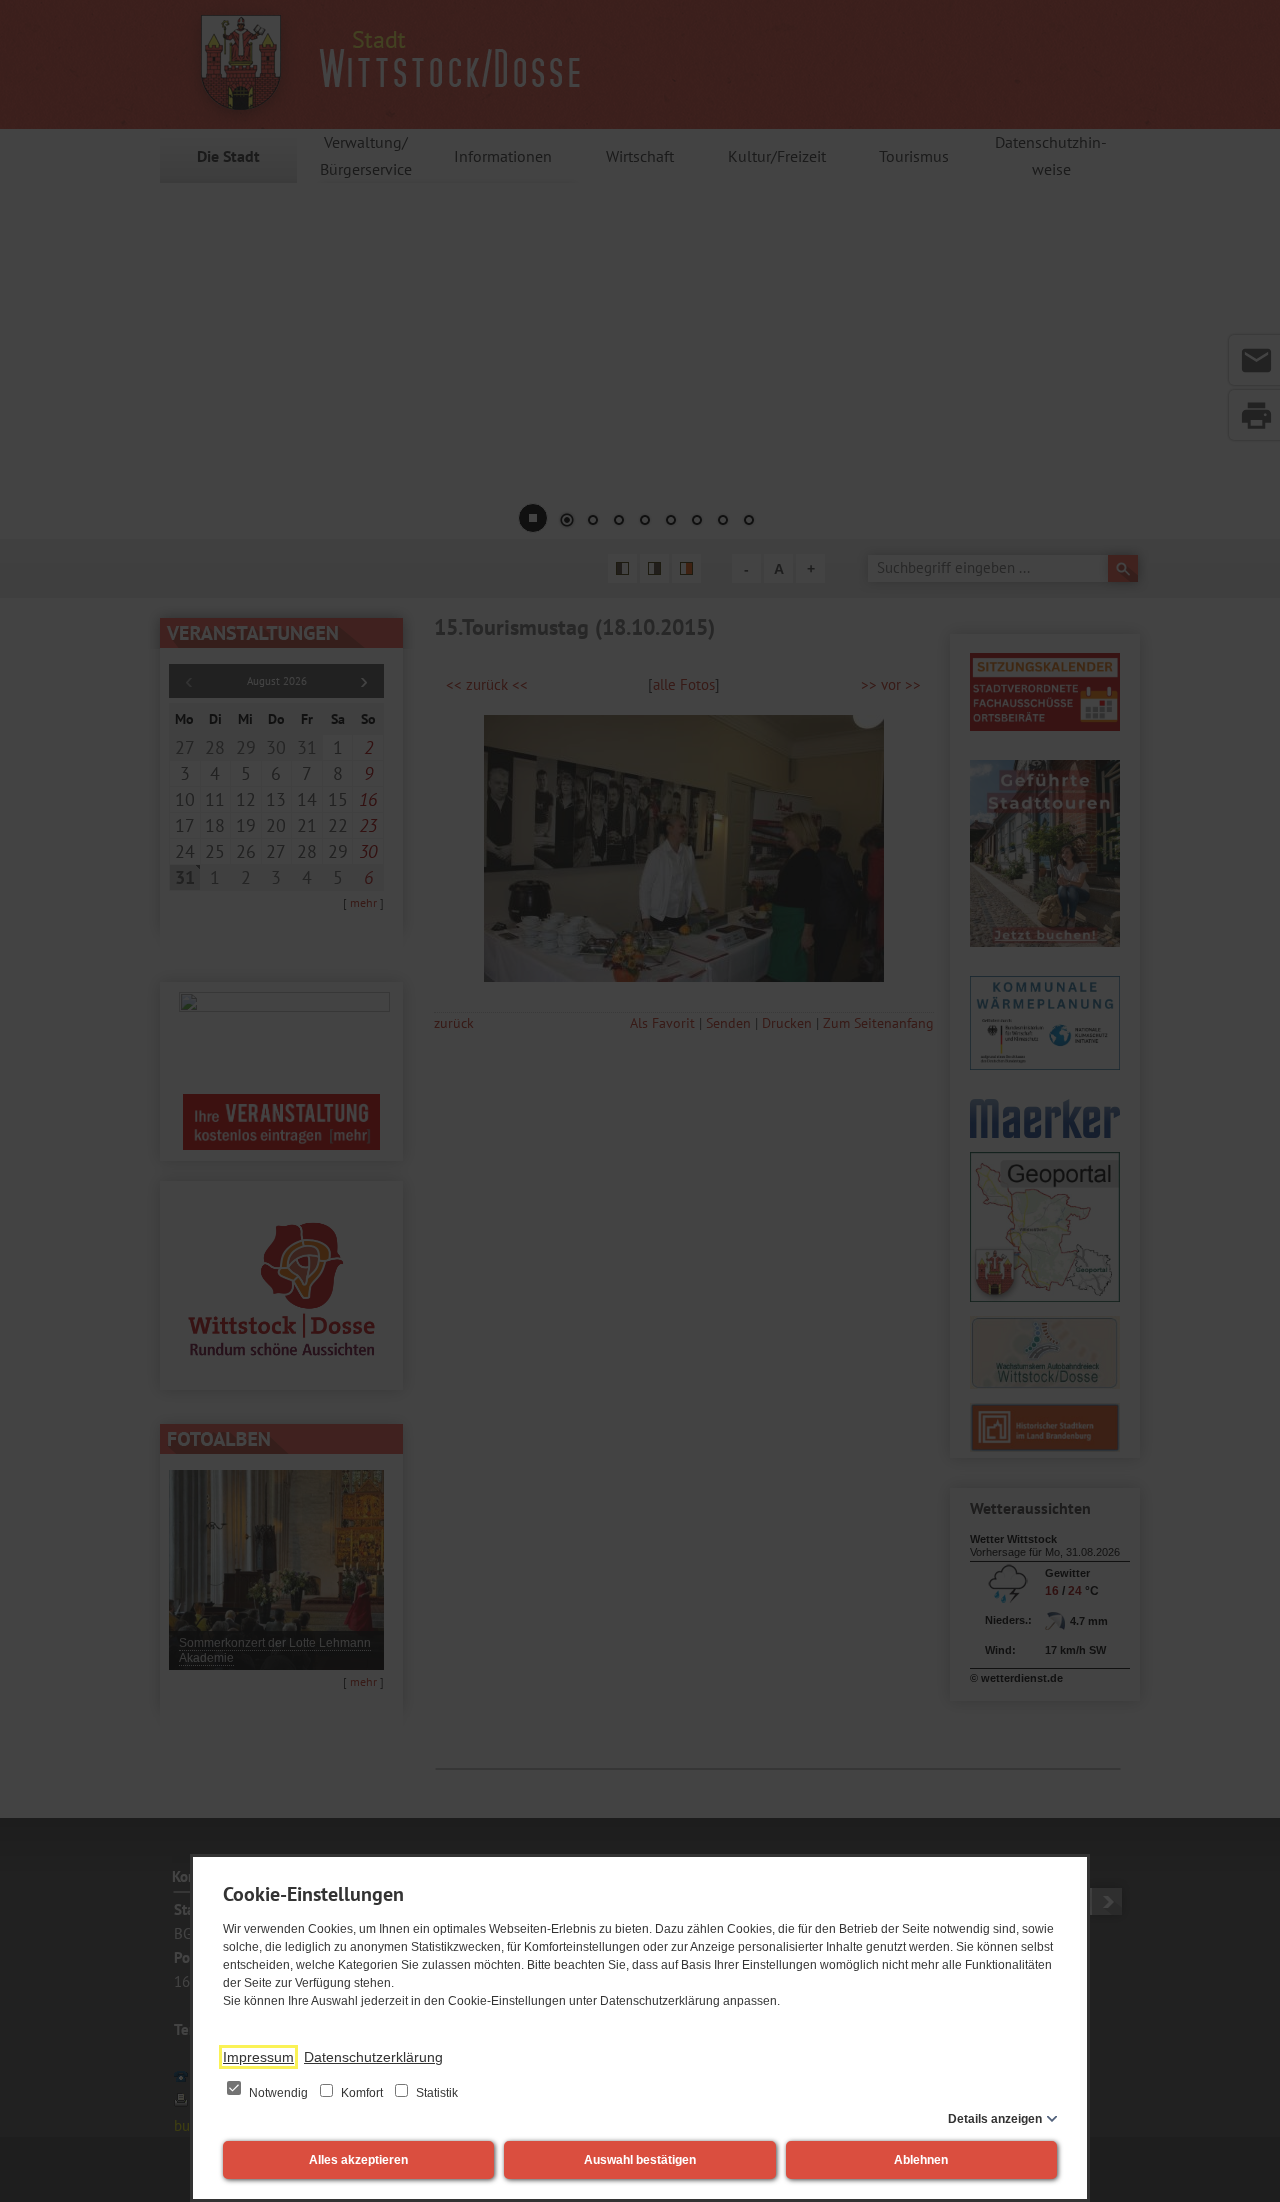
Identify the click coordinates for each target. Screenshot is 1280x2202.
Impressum (258, 2057)
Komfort (362, 2093)
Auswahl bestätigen (640, 2160)
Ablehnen (921, 2160)
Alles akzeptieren (358, 2160)
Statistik (435, 2093)
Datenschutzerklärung (373, 2057)
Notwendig (278, 2093)
